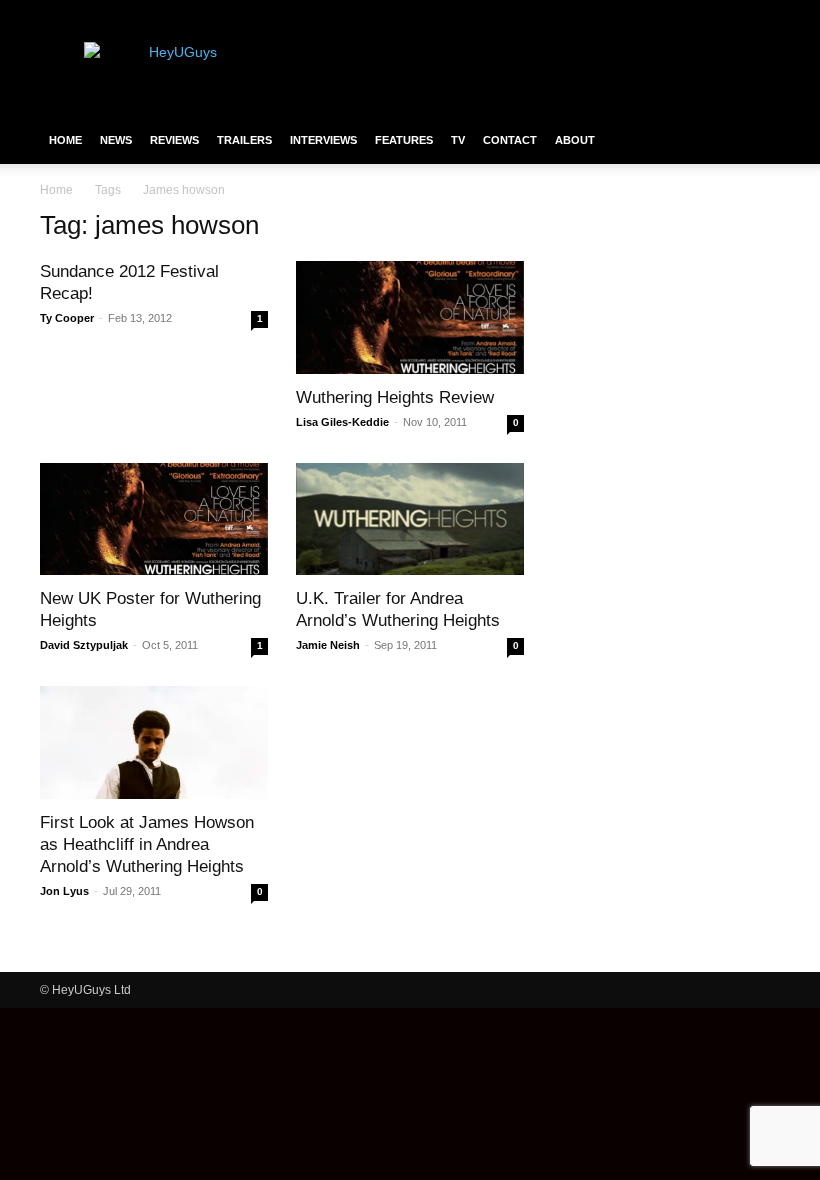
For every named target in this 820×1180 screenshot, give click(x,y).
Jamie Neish (328, 645)
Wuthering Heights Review (395, 397)
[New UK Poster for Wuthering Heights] (154, 519)
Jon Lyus (64, 891)
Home (65, 140)
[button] (756, 140)
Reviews (174, 140)
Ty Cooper (67, 318)
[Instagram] (699, 14)
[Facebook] (666, 14)
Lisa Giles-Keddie (342, 422)
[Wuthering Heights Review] (410, 317)
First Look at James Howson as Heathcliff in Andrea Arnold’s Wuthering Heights (147, 844)
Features (404, 140)
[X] (732, 14)
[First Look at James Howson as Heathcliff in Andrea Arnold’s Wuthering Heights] (154, 742)
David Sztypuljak (84, 645)
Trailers (244, 140)
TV (458, 140)
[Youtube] (765, 14)
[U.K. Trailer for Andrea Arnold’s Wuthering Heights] (410, 519)
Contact (510, 140)
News (116, 140)
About (575, 140)
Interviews (323, 140)
